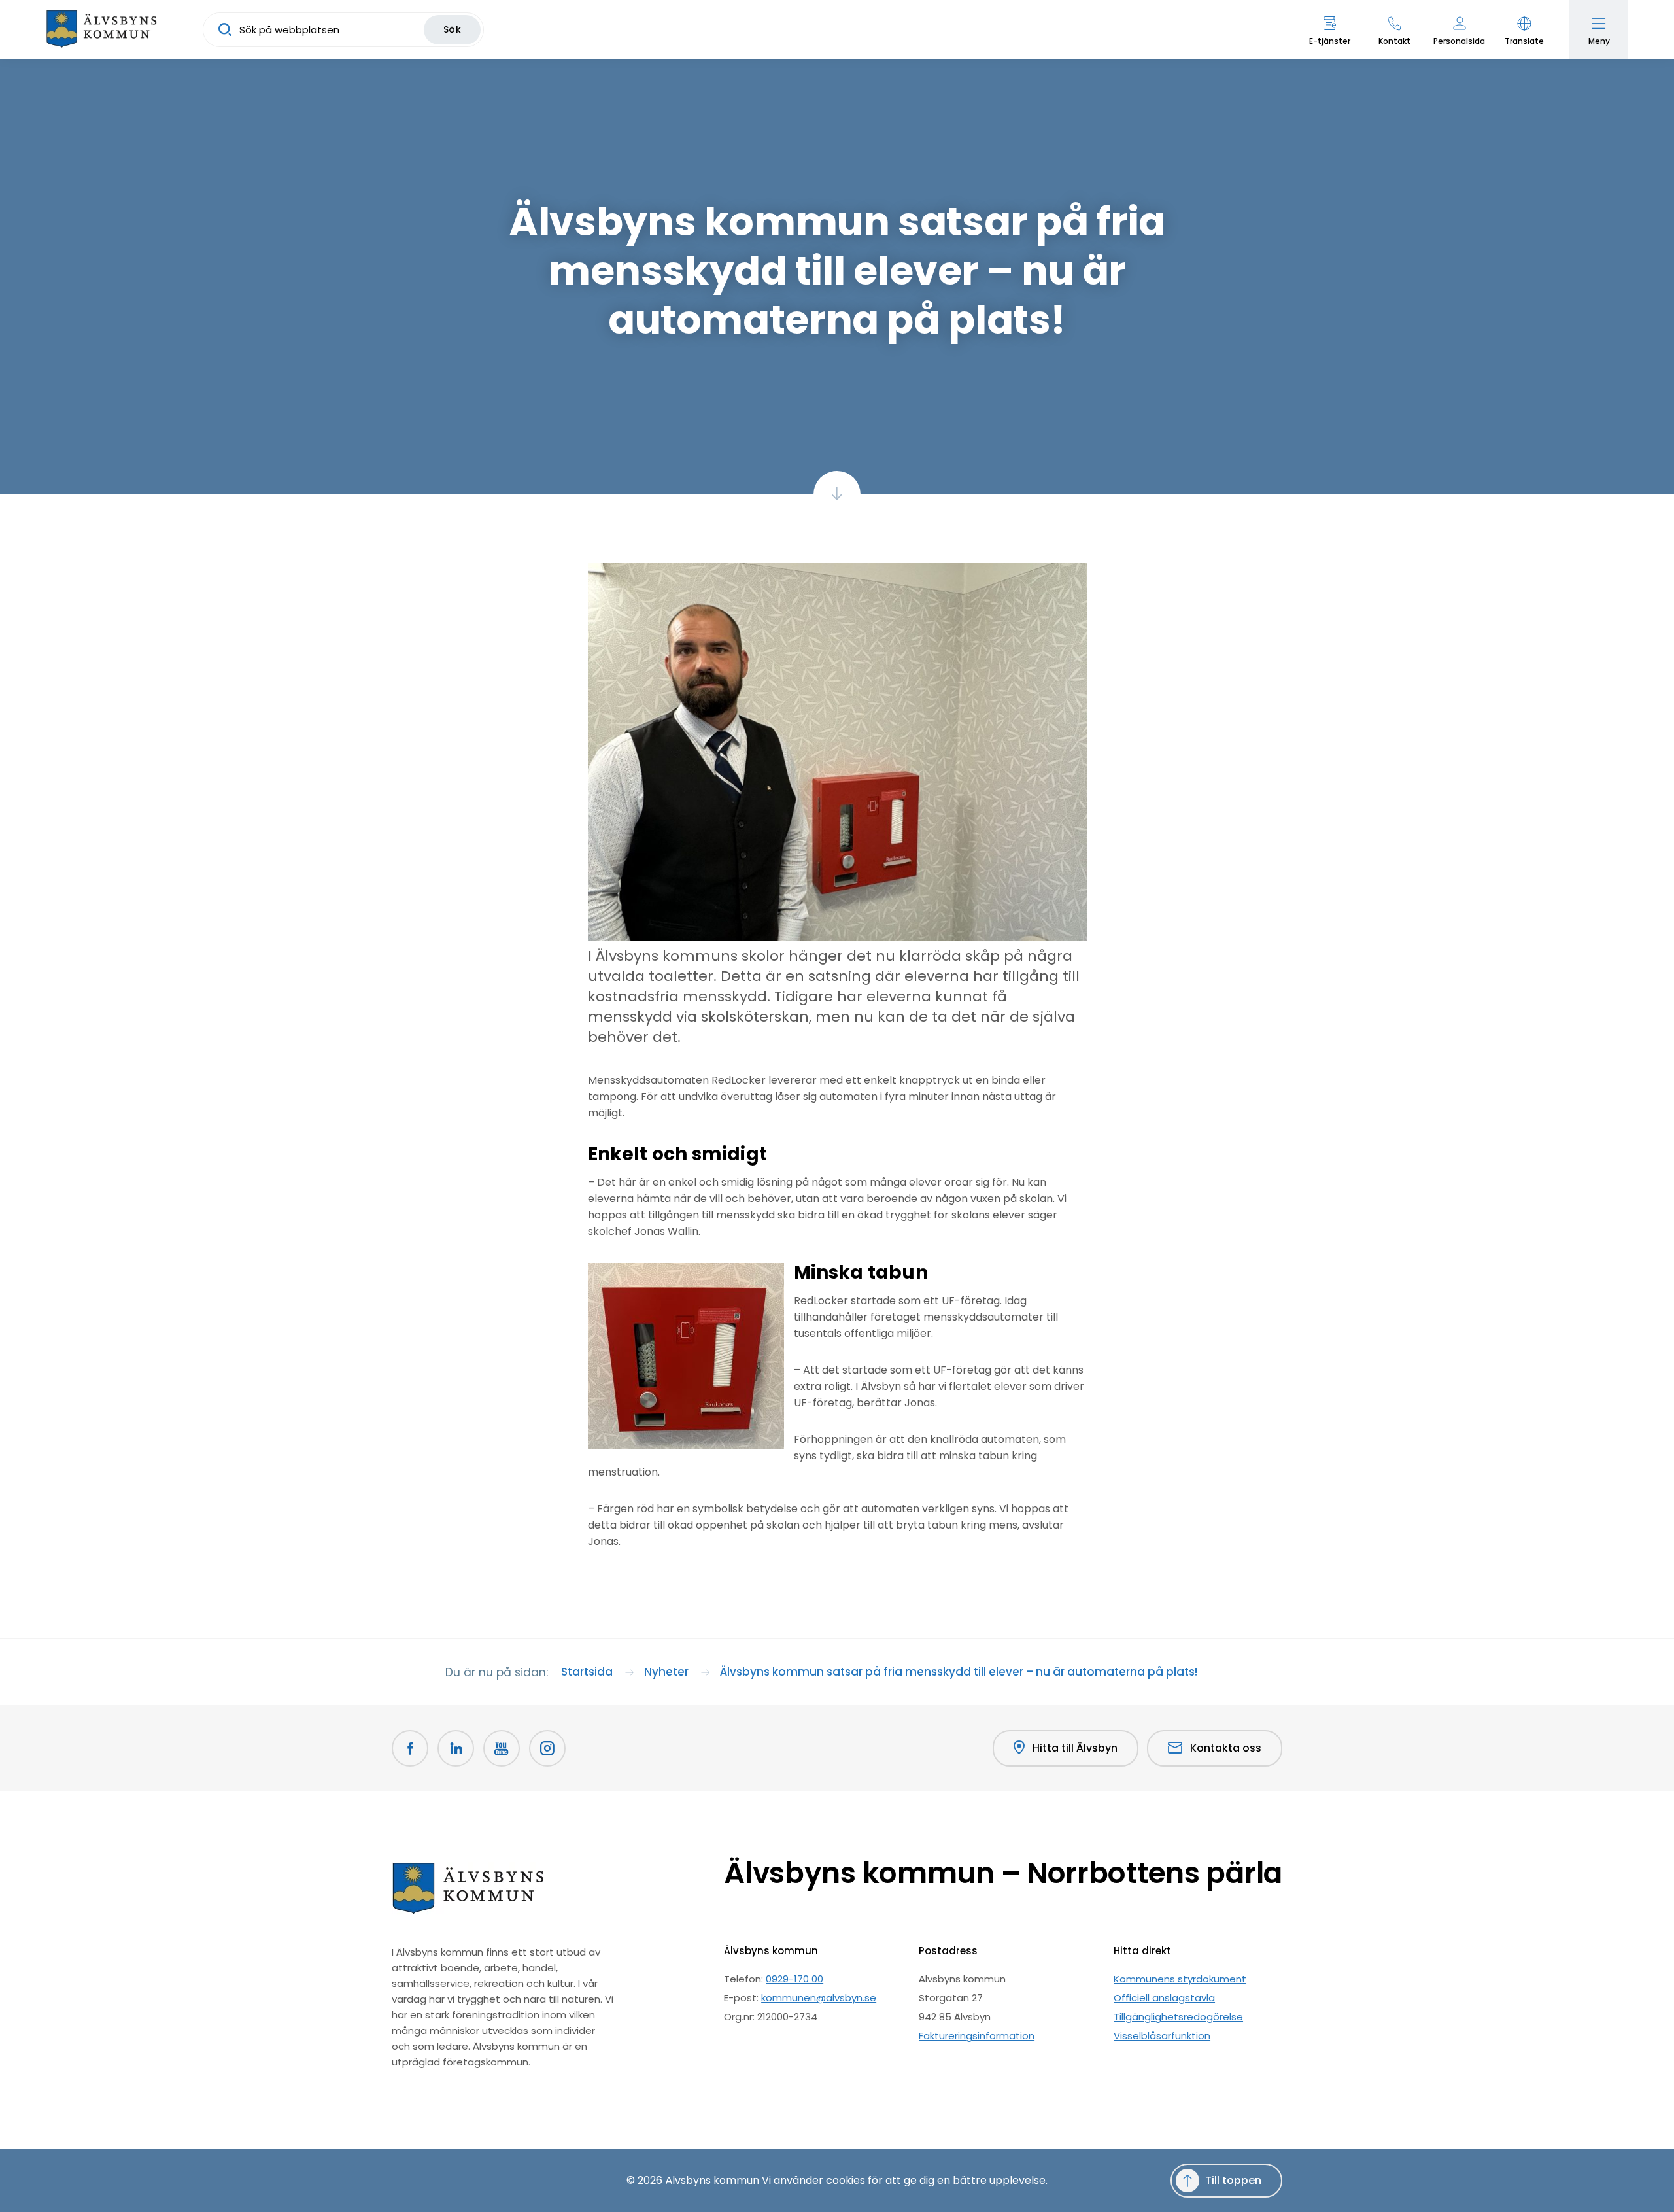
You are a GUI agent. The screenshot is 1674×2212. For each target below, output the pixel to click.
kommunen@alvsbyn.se (819, 1998)
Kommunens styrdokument (1180, 1979)
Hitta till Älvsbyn (1075, 1748)
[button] (1524, 29)
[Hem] (101, 29)
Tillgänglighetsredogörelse (1178, 2017)
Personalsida (1459, 41)
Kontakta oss (1226, 1748)
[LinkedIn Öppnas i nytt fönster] (456, 1748)
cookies (846, 2180)
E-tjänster (1330, 41)
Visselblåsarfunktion (1162, 2036)
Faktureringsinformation (977, 2036)
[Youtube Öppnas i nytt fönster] (502, 1748)
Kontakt (1394, 41)
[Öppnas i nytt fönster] (547, 1748)
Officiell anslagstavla (1164, 1998)
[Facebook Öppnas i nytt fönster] (410, 1748)
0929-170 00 (794, 1979)
